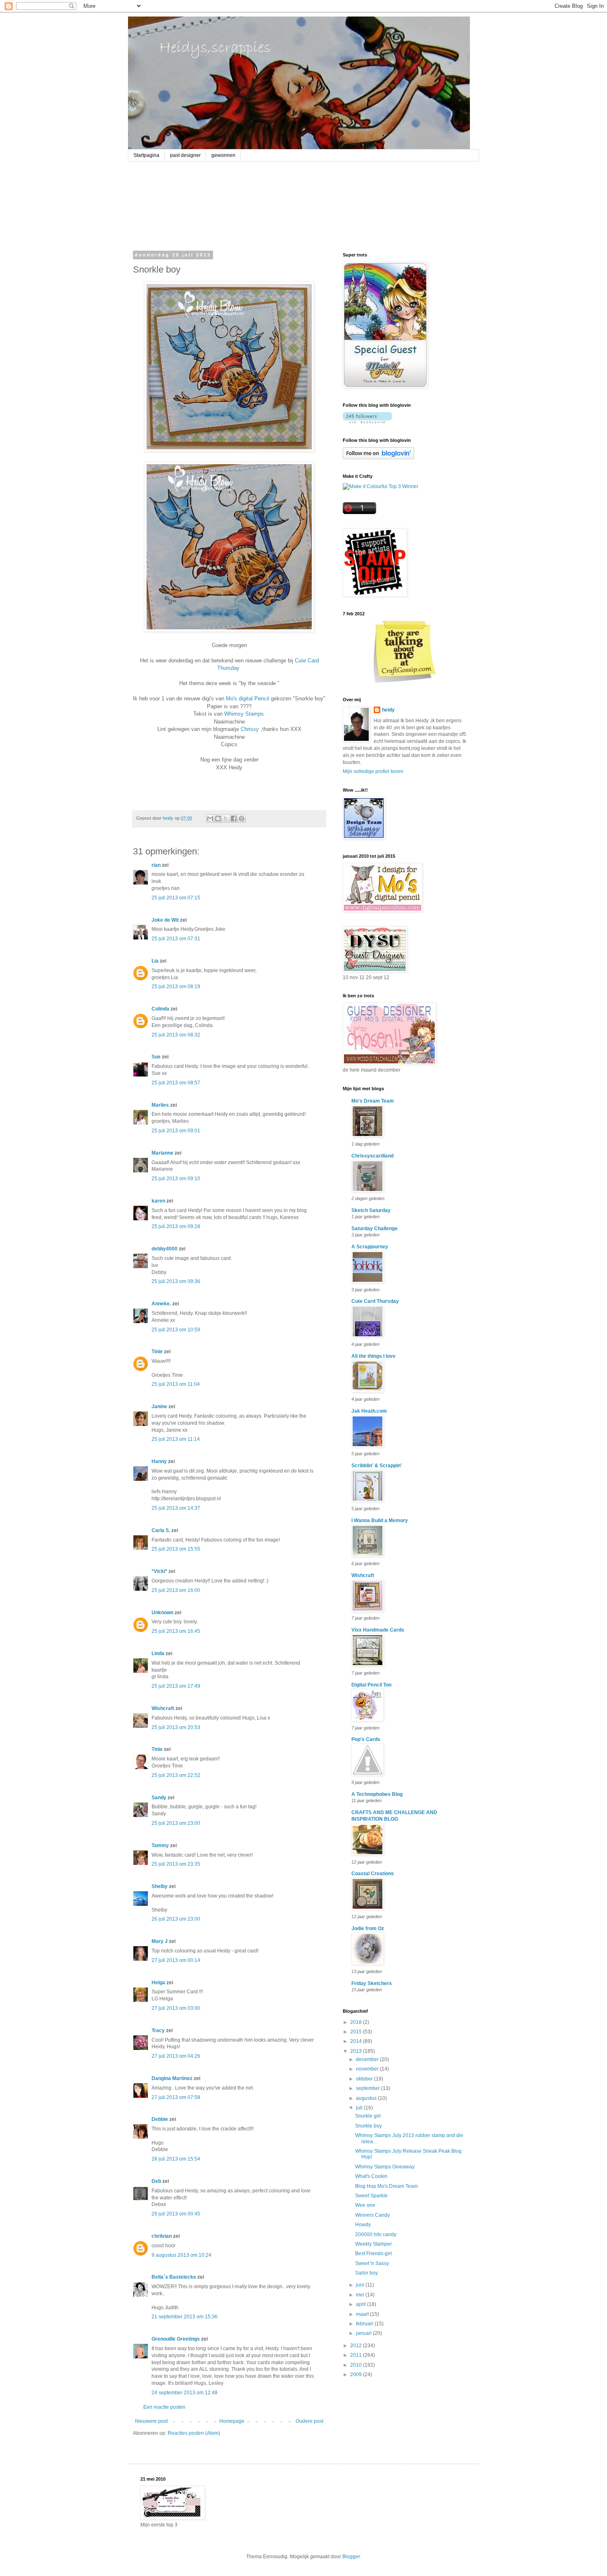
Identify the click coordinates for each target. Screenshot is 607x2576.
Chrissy (250, 729)
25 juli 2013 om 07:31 (176, 939)
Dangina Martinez (172, 2078)
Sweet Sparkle (371, 2196)
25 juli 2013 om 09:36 (176, 1281)
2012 (357, 2346)
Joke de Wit (165, 920)
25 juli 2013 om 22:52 (176, 1775)
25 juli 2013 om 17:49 (176, 1686)
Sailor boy (366, 2273)
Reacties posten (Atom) (194, 2433)
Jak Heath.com (369, 1411)
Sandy (159, 1798)
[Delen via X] (226, 818)
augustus (367, 2098)
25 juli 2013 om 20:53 (176, 1727)
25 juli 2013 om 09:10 (176, 1179)
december (368, 2059)
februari (365, 2324)
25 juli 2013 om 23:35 (176, 1864)
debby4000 (165, 1249)
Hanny (159, 1461)
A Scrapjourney (370, 1247)
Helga (158, 1983)
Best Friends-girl (373, 2253)
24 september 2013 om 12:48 (185, 2393)
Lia (155, 961)
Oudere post (309, 2421)
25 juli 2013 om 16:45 (176, 1631)
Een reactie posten (164, 2407)
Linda (158, 1653)
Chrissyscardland (372, 1156)
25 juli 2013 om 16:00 (176, 1590)
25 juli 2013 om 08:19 (176, 987)
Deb (156, 2181)
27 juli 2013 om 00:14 (176, 1960)
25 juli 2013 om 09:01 (176, 1131)
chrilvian (162, 2236)
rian (156, 865)
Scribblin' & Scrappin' (377, 1466)
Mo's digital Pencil (248, 699)
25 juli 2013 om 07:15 (176, 898)
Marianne (162, 1153)
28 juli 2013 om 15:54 (176, 2159)
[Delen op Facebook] (234, 818)
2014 (357, 2041)
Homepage (232, 2421)
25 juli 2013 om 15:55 (176, 1549)
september (369, 2088)
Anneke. (161, 1304)
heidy (388, 710)
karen (158, 1201)
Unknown (162, 1613)
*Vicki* (159, 1571)
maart (363, 2314)
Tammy (160, 1845)
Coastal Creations (373, 1874)
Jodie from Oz (368, 1928)
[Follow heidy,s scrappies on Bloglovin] (367, 422)
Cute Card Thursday (375, 1301)
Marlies (160, 1105)
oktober (365, 2079)
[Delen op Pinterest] (242, 818)
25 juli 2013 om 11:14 (176, 1439)
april (362, 2304)
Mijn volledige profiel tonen (373, 771)
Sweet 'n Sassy (372, 2263)
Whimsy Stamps (244, 714)
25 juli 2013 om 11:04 (176, 1384)
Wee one (365, 2205)
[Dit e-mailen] (210, 818)
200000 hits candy (376, 2234)
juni (361, 2285)
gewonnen (223, 155)
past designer (185, 155)
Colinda (160, 1009)
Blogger (351, 2557)
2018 (357, 2022)
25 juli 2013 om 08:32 (176, 1035)
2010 (357, 2365)
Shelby (160, 1886)
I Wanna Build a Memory (380, 1520)
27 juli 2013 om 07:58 (176, 2097)
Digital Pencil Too (371, 1685)
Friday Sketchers (372, 1983)
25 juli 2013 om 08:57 (176, 1083)
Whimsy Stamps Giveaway (385, 2167)
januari (364, 2333)
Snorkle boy (369, 2126)
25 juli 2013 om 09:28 (176, 1226)
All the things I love (373, 1356)
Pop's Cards (366, 1739)
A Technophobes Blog (377, 1794)
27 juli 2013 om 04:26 (176, 2056)
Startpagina (146, 155)
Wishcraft (163, 1708)
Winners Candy (372, 2215)
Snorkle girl (368, 2116)
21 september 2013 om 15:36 (185, 2317)
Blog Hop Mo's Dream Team (386, 2186)
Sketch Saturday (371, 1210)
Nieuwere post (151, 2421)
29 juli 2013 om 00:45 (176, 2214)
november (368, 2069)
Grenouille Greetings (176, 2339)
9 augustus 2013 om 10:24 (181, 2255)
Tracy (158, 2030)
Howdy (363, 2225)
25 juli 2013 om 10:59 (176, 1330)
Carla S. (161, 1530)
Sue (156, 1057)
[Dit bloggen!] (218, 818)
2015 (357, 2032)
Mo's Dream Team (373, 1101)
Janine (159, 1407)
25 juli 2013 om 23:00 (176, 1823)
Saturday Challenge (375, 1229)
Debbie (160, 2119)
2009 (357, 2374)
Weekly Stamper (373, 2244)
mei (361, 2295)
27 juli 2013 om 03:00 (176, 2008)
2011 (357, 2355)
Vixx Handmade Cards (378, 1630)
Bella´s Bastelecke (174, 2277)
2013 (357, 2051)
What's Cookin (371, 2176)
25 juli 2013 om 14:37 (176, 1508)
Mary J (160, 1941)
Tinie (157, 1352)
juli (360, 2108)
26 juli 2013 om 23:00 (176, 1919)
